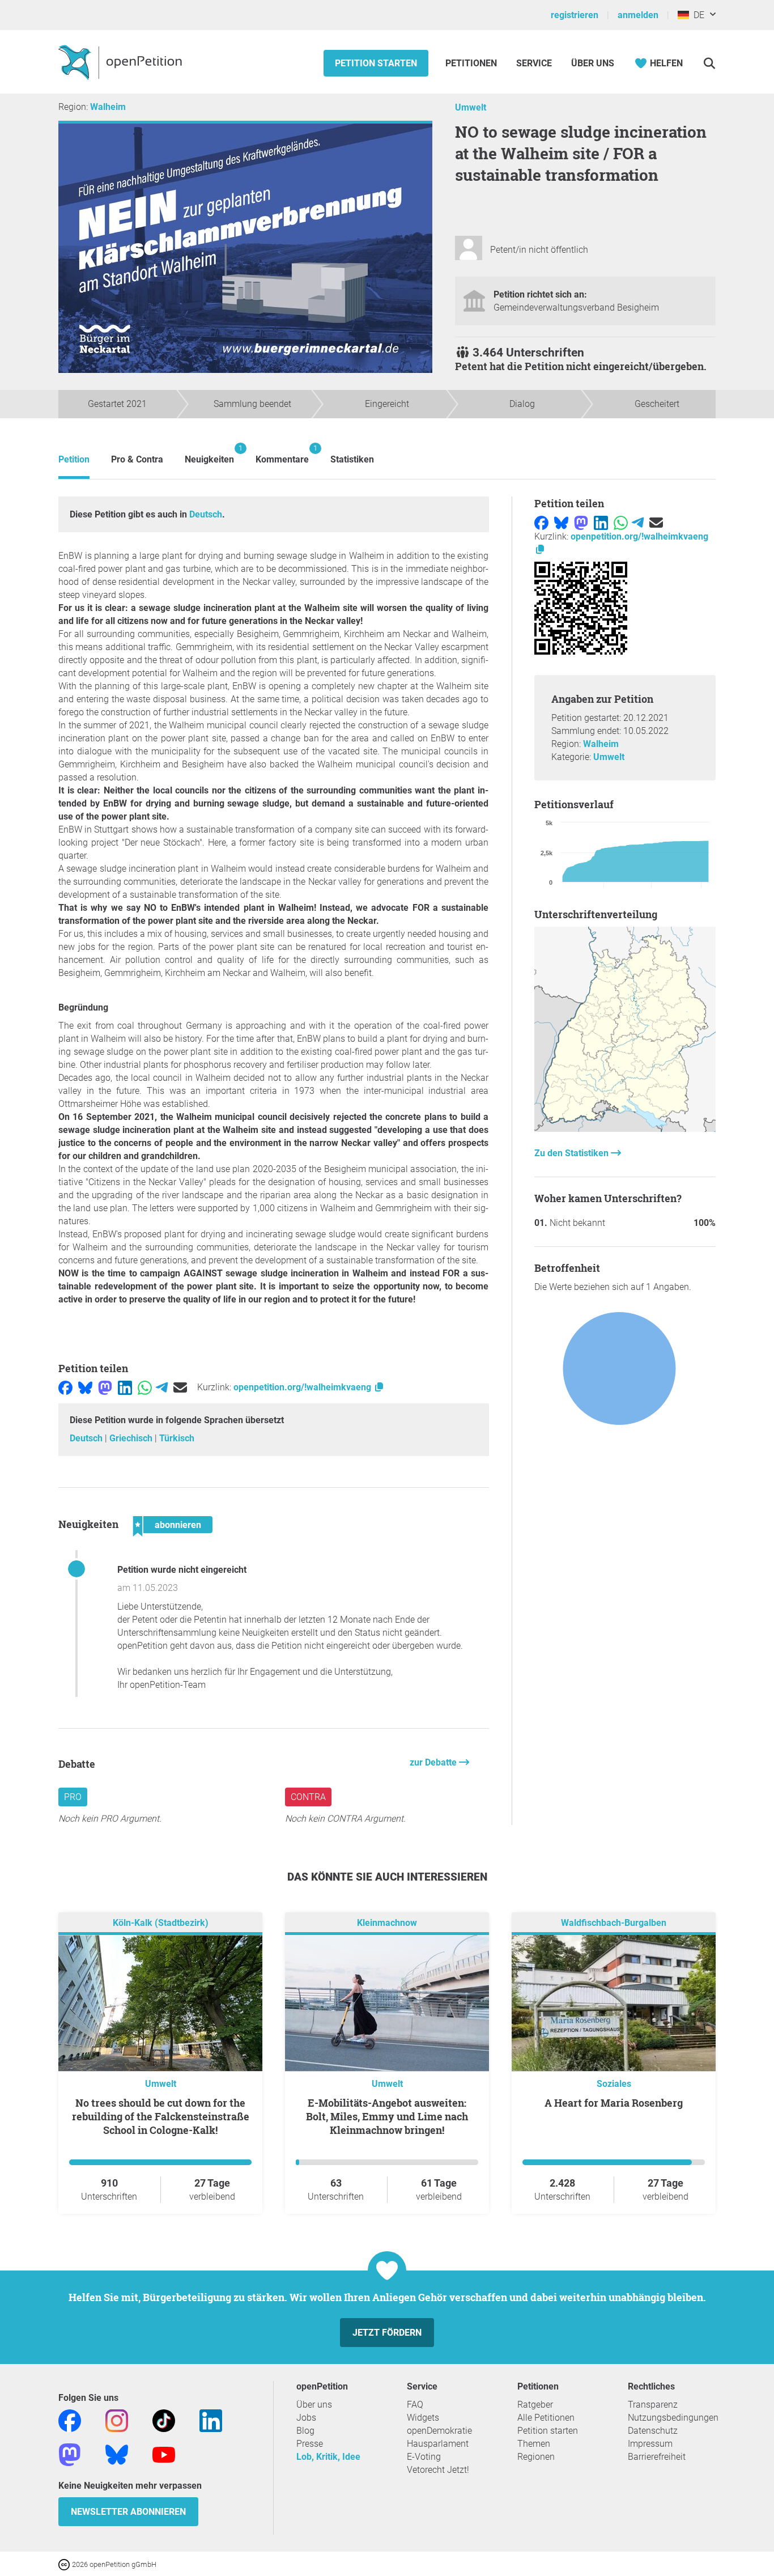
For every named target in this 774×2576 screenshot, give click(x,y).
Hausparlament (438, 2444)
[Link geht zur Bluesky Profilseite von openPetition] (117, 2454)
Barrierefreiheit (657, 2457)
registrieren (575, 15)
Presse (310, 2444)
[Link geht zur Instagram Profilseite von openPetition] (117, 2420)
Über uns (314, 2405)
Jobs (306, 2418)
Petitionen (472, 63)
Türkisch (177, 1438)
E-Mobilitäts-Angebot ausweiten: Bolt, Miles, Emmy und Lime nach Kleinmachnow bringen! (387, 2116)
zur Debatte (434, 1762)
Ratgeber (535, 2405)
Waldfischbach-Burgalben (614, 1923)
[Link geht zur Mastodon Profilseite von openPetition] (70, 2454)
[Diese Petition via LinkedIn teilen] (125, 1387)
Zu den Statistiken (573, 1153)
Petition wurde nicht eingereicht (182, 1570)
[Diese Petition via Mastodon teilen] (105, 1387)
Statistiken (352, 459)
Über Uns (593, 63)
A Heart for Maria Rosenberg (614, 2103)
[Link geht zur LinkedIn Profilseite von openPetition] (211, 2420)
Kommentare (282, 454)
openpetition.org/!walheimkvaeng (303, 1387)
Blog (305, 2431)
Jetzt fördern (387, 2333)
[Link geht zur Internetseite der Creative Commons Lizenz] (65, 2564)
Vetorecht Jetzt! (438, 2470)
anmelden (638, 15)
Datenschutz (653, 2431)
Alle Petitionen (546, 2418)
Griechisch (132, 1438)
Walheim (108, 107)
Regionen (536, 2457)
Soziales (614, 2084)
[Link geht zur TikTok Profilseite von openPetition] (164, 2420)
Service (534, 63)
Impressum (650, 2444)
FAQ (415, 2405)
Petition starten (376, 63)
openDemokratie (439, 2431)
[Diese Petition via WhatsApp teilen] (145, 1387)
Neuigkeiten (209, 454)
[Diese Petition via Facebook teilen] (65, 1387)
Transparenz (653, 2405)
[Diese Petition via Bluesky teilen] (85, 1387)
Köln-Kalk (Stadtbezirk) (161, 1923)
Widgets (423, 2418)
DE (697, 15)
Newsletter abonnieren (128, 2512)
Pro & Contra (137, 459)
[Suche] (709, 63)
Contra (308, 1797)
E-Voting (424, 2457)
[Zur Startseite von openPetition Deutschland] (122, 62)
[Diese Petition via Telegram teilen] (162, 1387)
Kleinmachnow (387, 1923)
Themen (534, 2444)
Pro (73, 1797)
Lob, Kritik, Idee (328, 2457)
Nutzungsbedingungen (673, 2418)
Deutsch (206, 514)
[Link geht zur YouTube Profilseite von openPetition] (164, 2454)
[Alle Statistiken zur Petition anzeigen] (625, 1129)
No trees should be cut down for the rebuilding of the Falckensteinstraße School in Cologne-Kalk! (161, 2116)
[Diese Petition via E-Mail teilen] (180, 1387)
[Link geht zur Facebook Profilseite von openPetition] (70, 2420)
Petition (74, 459)
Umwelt (471, 107)
